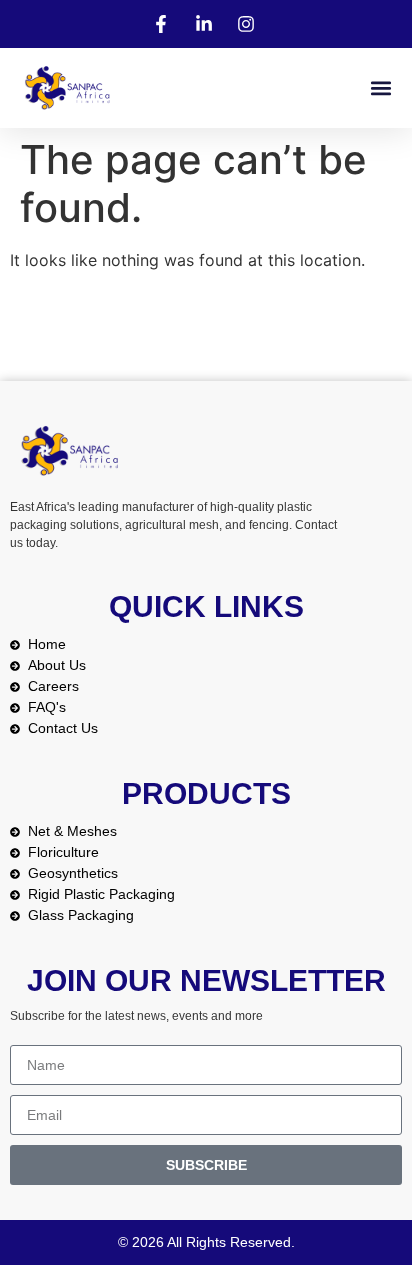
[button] (380, 88)
